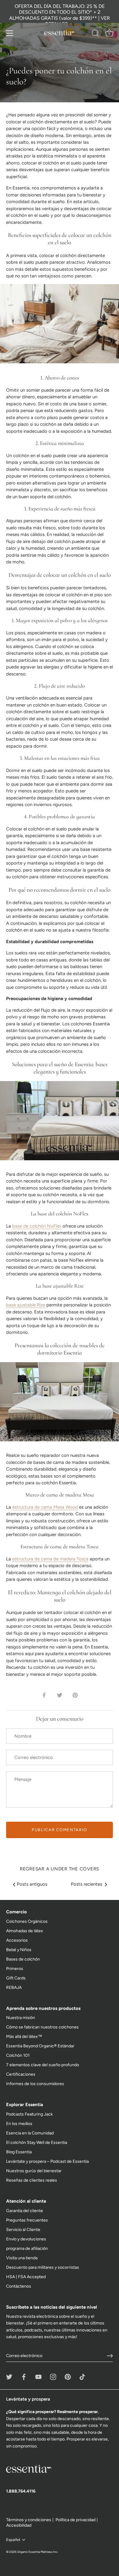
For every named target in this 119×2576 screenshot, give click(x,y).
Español (13, 2540)
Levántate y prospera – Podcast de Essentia (47, 2161)
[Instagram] (53, 2376)
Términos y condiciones (29, 2520)
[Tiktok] (82, 2376)
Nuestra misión (21, 2018)
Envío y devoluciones (26, 2239)
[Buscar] (96, 34)
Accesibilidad (19, 2525)
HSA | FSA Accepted (26, 2277)
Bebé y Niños (19, 1950)
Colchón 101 (18, 2055)
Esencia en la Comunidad (30, 2133)
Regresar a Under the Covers (60, 1869)
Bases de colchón (23, 1959)
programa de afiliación (27, 2248)
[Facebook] (24, 2376)
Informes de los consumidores (35, 2084)
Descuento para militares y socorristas (43, 2267)
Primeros (15, 1969)
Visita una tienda (22, 2258)
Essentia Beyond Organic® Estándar (40, 2046)
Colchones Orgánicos (27, 1921)
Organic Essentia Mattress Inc (37, 2552)
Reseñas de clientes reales (32, 2180)
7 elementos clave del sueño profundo (43, 2065)
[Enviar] (110, 2356)
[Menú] (10, 33)
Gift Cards (16, 1978)
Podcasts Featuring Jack (29, 2114)
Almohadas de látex (25, 1931)
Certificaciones (21, 2074)
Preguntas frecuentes (27, 2220)
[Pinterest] (68, 2376)
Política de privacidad (76, 2520)
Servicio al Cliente (23, 2230)
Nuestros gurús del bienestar (34, 2171)
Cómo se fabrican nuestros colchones (42, 2027)
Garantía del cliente (25, 2211)
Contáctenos (19, 2286)
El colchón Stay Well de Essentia (37, 2143)
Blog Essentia (19, 2152)
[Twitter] (9, 2376)
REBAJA (14, 1988)
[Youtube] (38, 2376)
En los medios (19, 2124)
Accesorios (17, 1940)
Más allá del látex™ (24, 2037)
